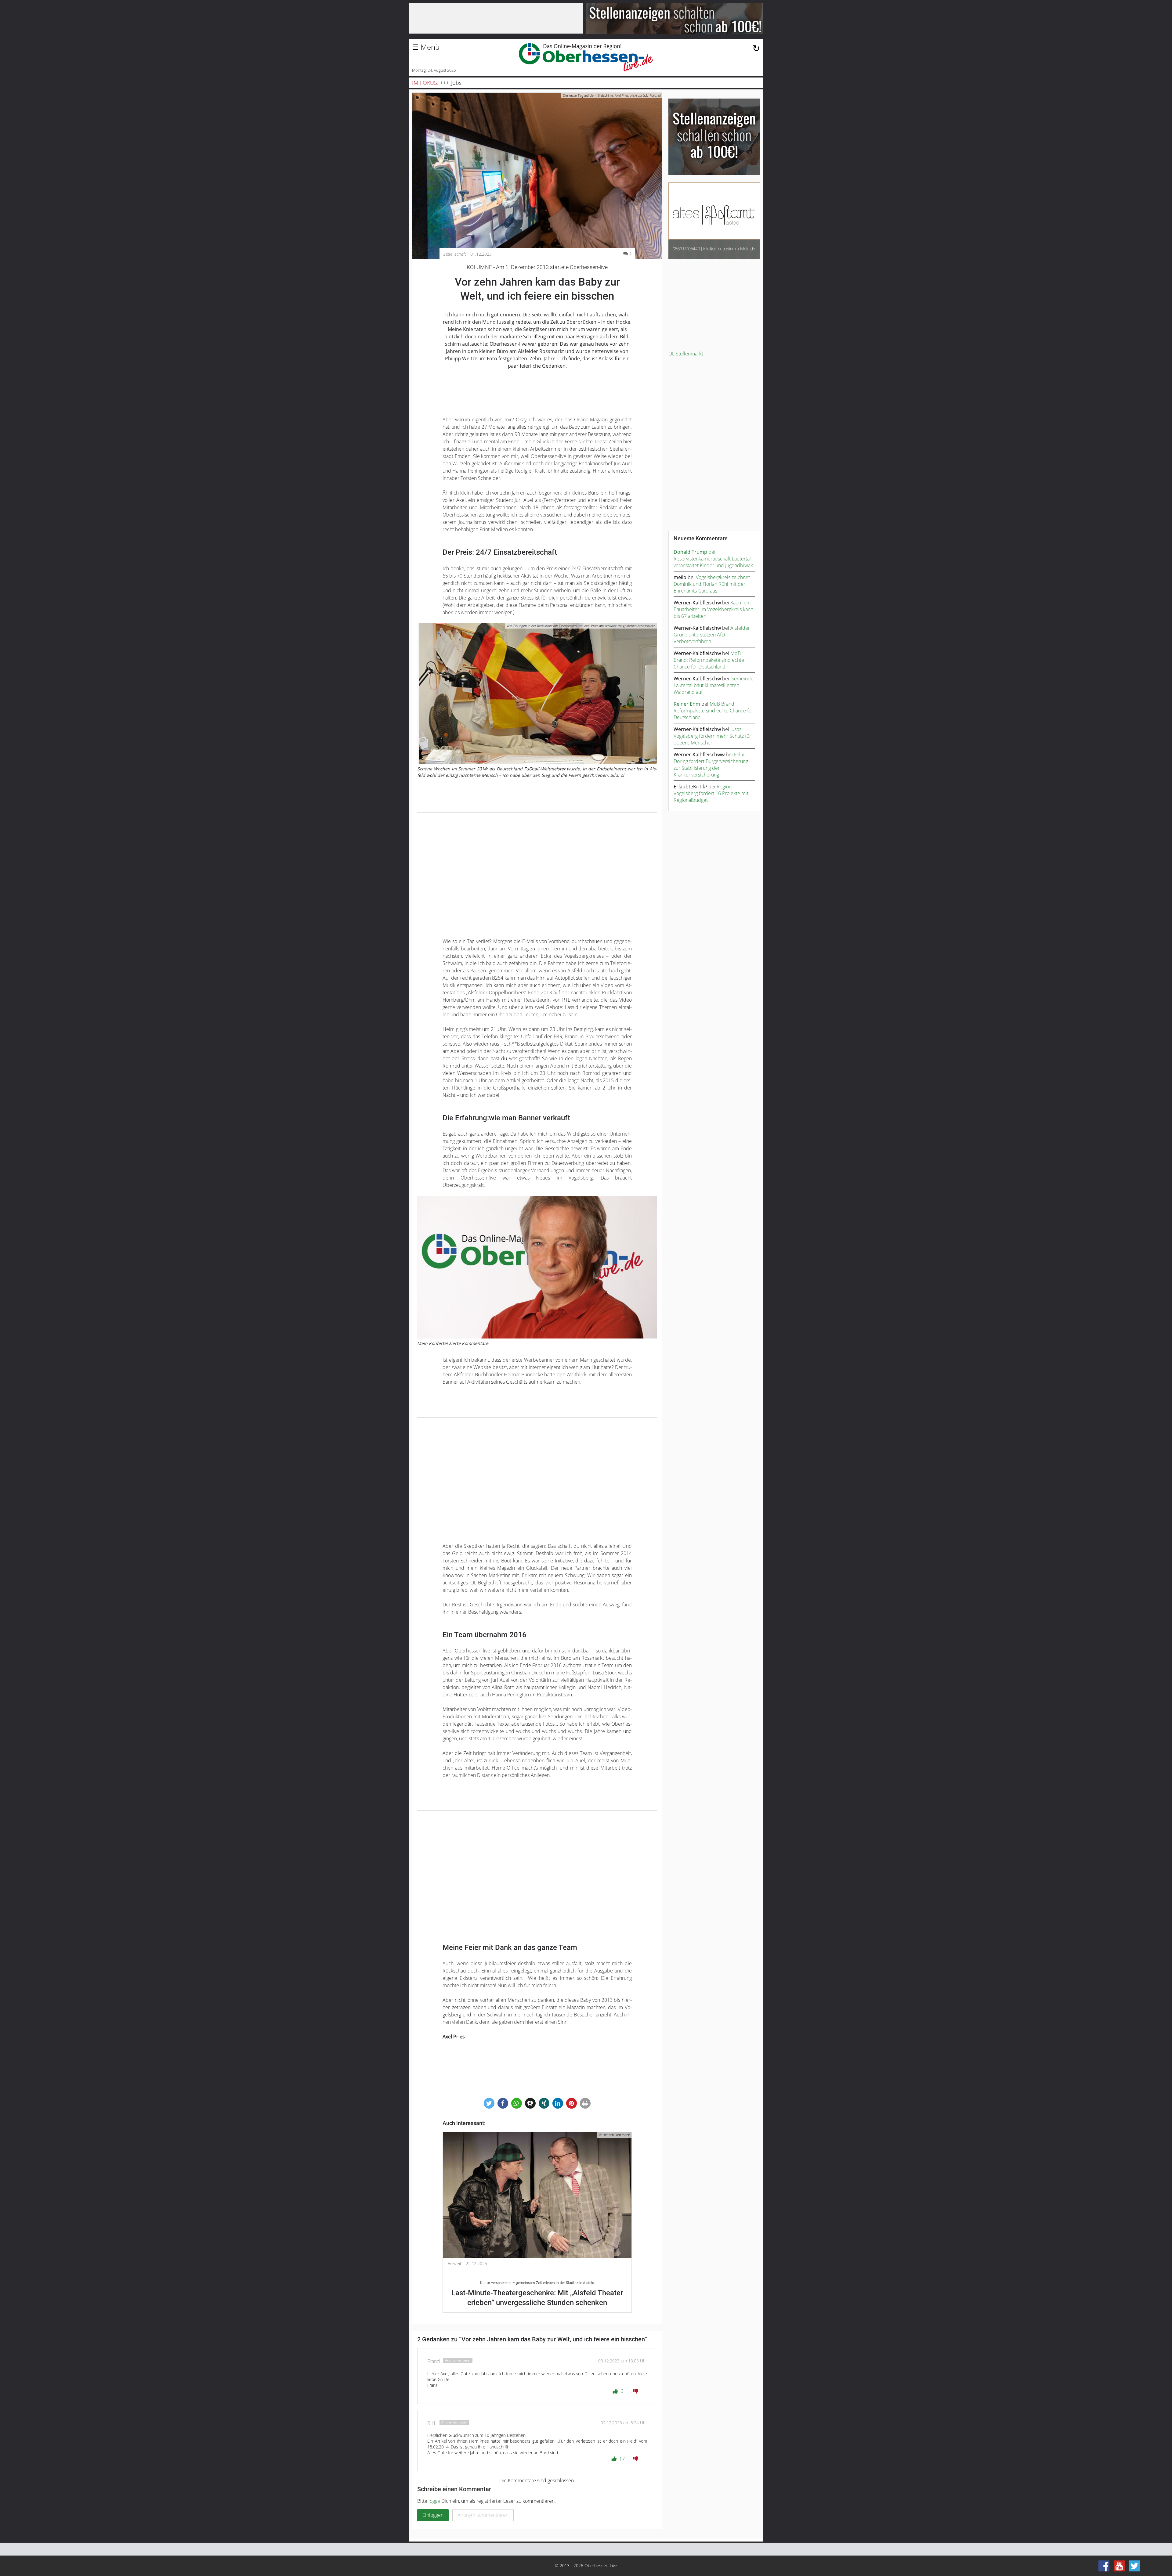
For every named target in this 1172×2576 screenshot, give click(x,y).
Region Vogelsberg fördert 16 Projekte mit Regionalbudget (711, 793)
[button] (489, 2103)
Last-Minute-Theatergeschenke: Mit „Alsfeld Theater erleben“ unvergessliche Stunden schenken (537, 2294)
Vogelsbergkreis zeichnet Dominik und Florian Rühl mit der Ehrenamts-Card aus (712, 584)
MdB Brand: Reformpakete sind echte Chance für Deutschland (709, 660)
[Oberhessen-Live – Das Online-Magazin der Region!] (586, 57)
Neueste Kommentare (701, 539)
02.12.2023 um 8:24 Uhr (624, 2423)
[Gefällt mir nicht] (636, 2391)
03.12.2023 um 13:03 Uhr (623, 2361)
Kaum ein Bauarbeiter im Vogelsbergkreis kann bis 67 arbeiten (713, 609)
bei (695, 552)
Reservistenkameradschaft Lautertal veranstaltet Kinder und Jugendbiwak (713, 562)
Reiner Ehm (687, 704)
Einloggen (433, 2515)
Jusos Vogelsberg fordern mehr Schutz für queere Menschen (712, 736)
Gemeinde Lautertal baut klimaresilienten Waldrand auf (714, 685)
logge (434, 2501)
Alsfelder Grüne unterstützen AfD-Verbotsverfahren (712, 635)
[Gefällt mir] (616, 2391)
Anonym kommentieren (483, 2515)
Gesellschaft (454, 254)
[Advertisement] (537, 860)
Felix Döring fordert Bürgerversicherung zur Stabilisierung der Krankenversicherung (711, 765)
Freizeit (455, 2264)
